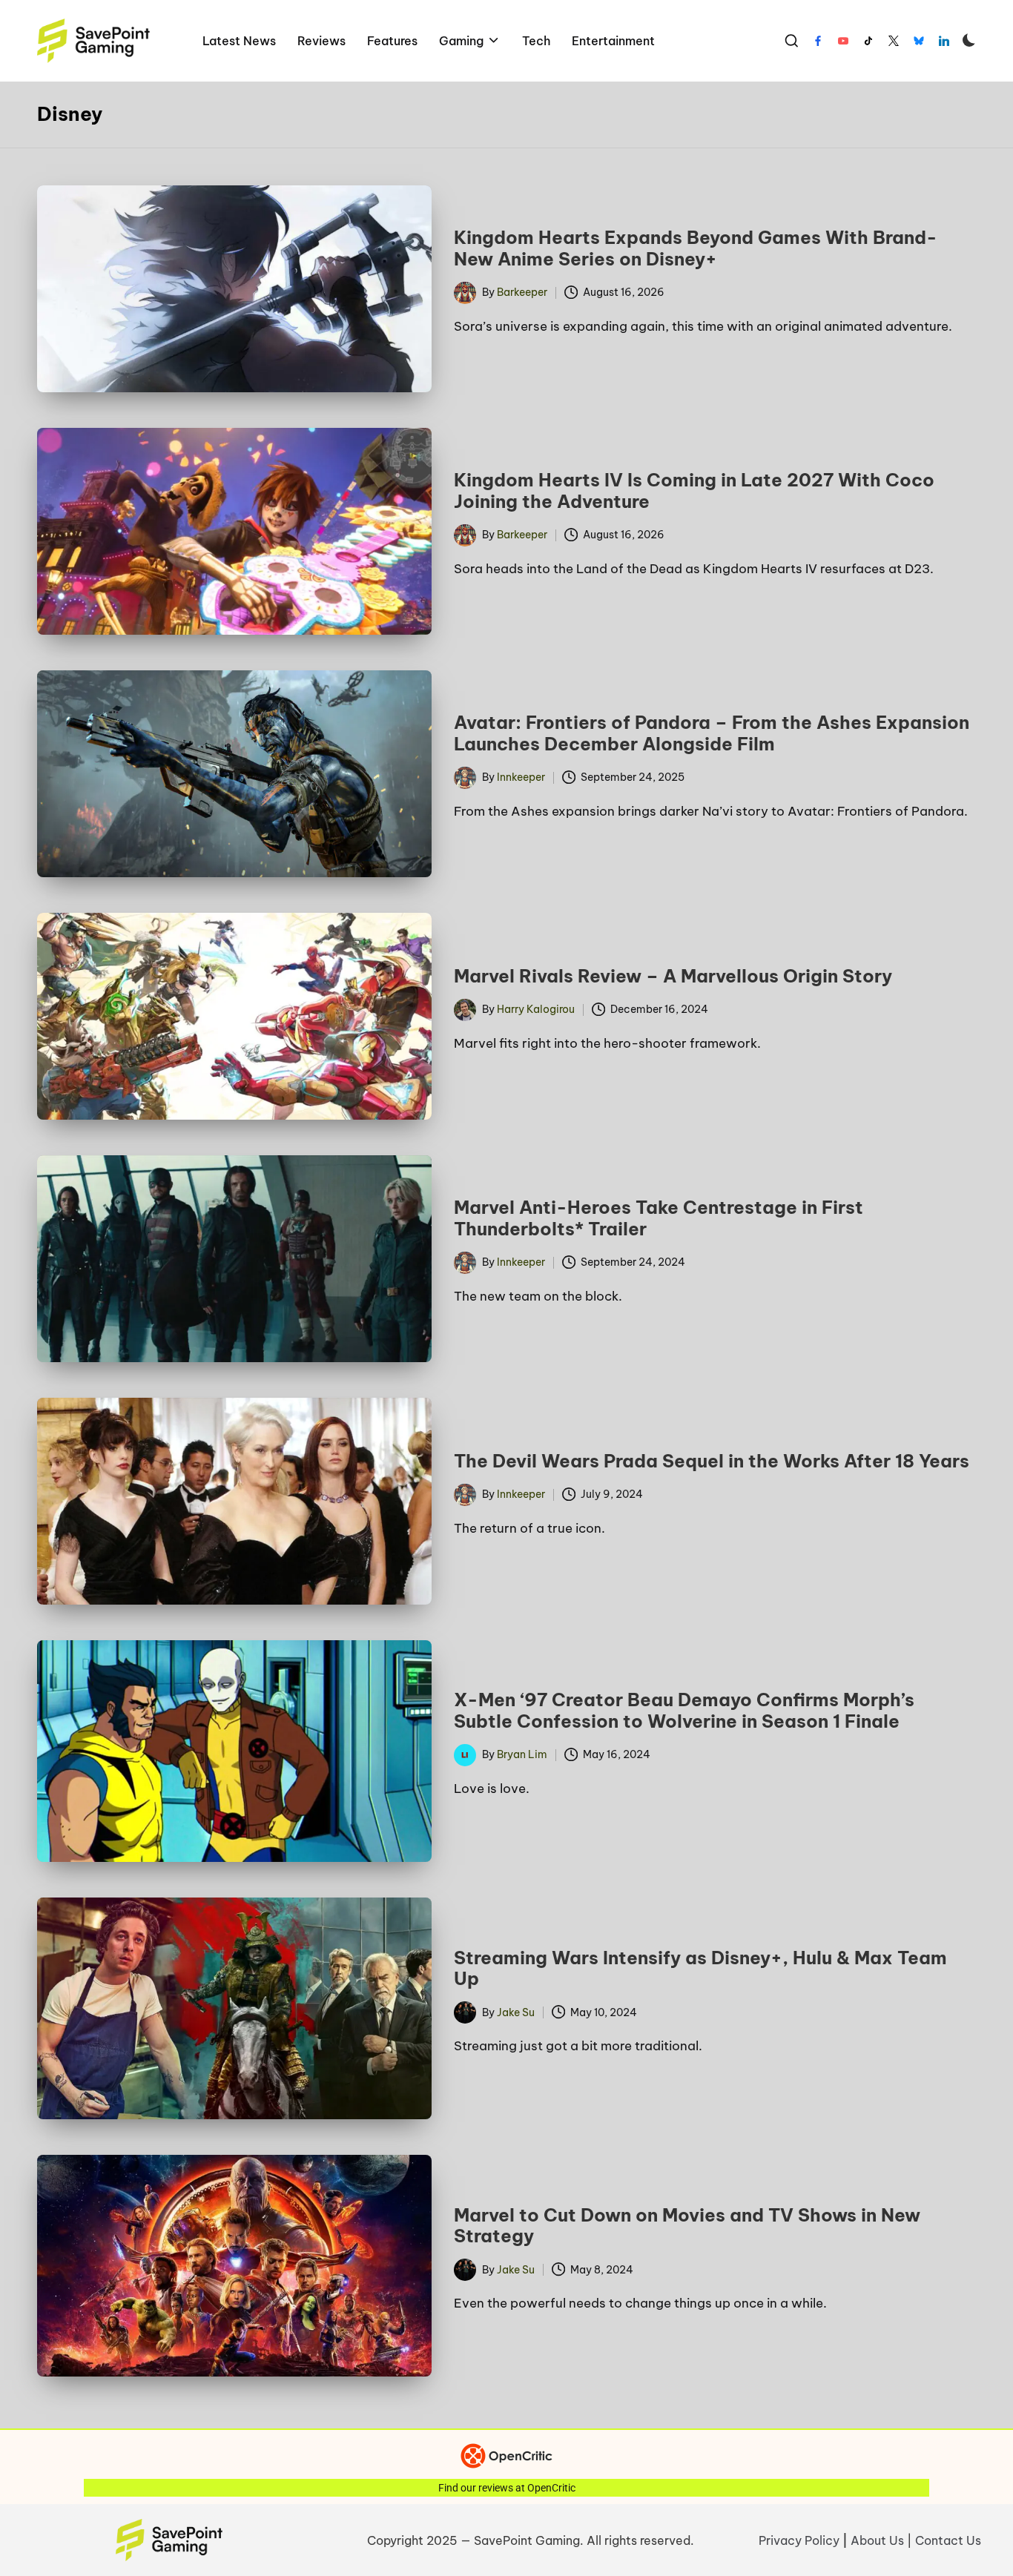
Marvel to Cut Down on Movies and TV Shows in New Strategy (687, 2226)
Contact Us (948, 2540)
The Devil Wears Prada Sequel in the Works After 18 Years (712, 1461)
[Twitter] (894, 41)
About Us (877, 2540)
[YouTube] (843, 41)
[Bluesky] (919, 41)
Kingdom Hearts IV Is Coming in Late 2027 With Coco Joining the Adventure (694, 491)
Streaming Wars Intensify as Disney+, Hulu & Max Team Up (700, 1968)
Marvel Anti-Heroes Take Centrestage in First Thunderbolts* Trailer (659, 1218)
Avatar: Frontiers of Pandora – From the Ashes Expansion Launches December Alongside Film (712, 733)
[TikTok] (868, 41)
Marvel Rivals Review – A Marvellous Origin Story (673, 976)
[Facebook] (818, 41)
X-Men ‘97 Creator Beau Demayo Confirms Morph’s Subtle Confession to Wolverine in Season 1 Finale (684, 1710)
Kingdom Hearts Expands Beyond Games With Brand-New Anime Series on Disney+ (696, 248)
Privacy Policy (799, 2540)
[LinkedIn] (944, 41)
